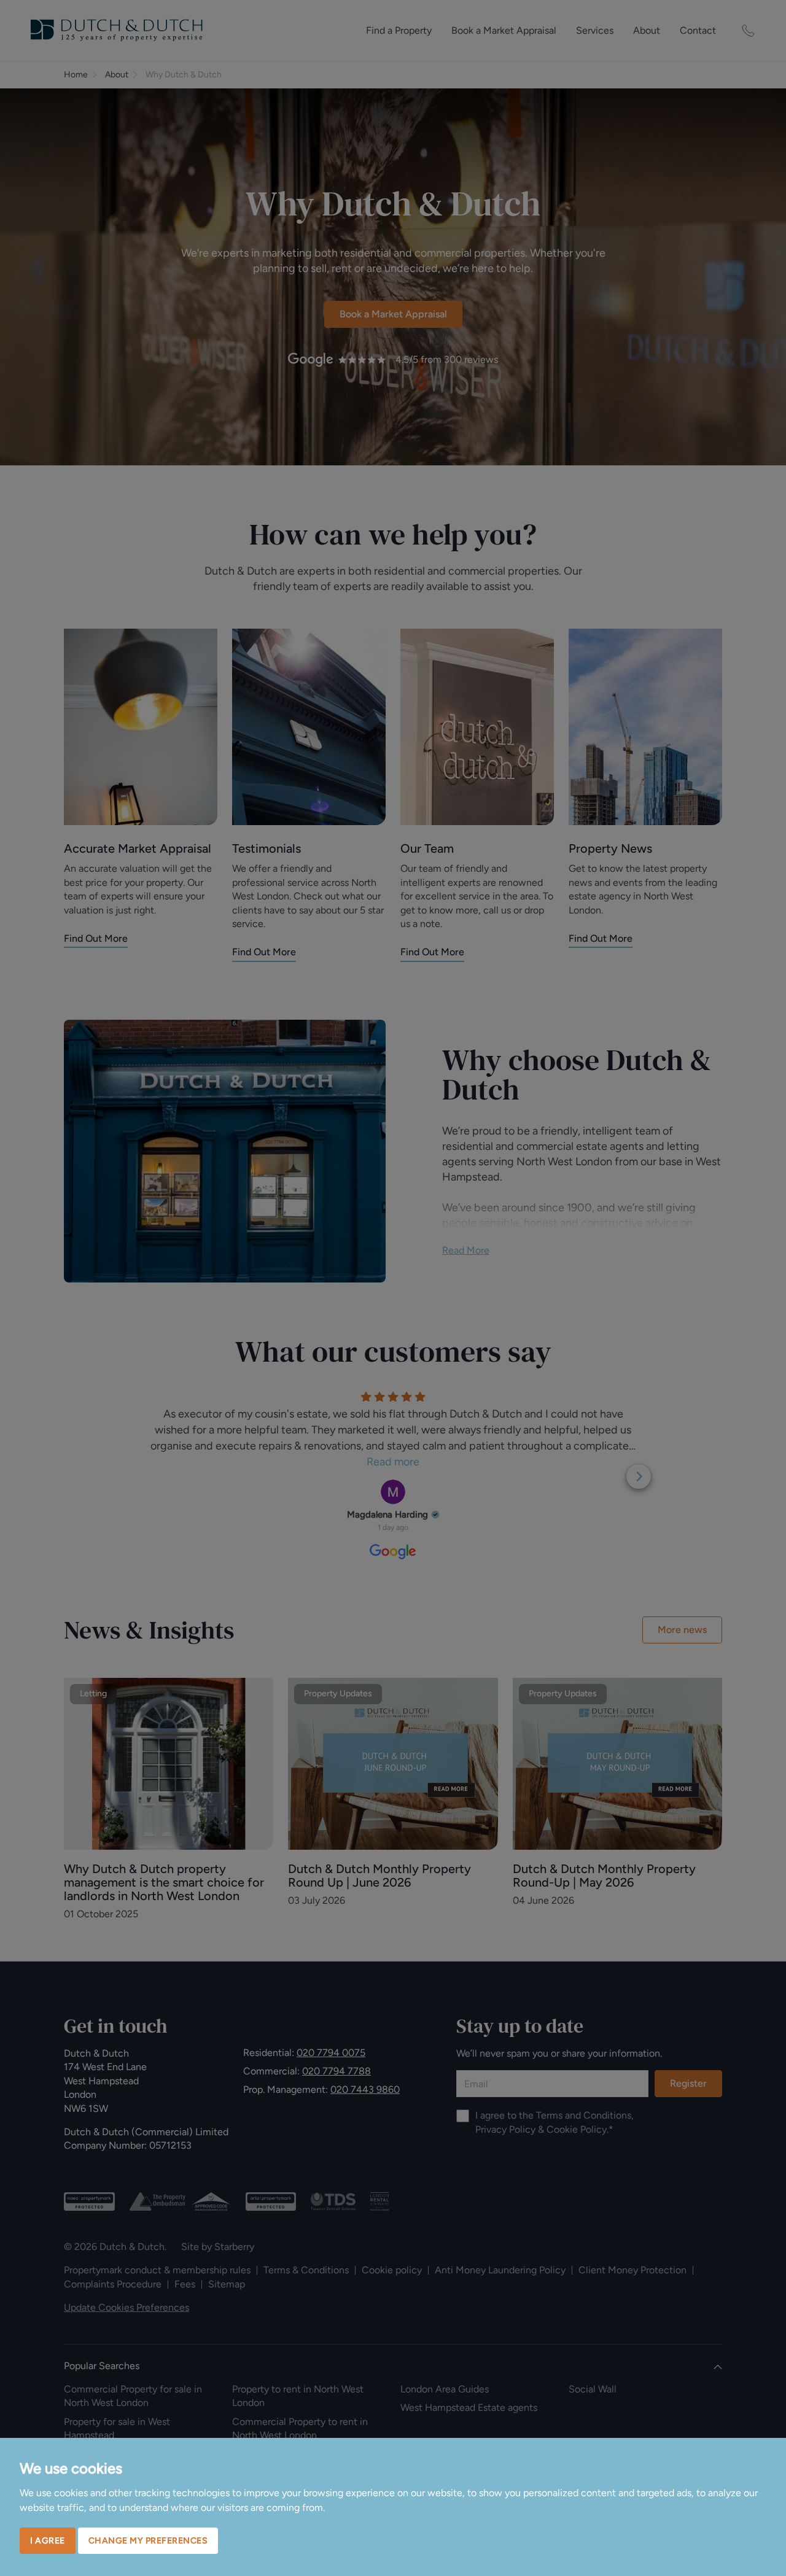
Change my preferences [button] (148, 2541)
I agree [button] (48, 2541)
